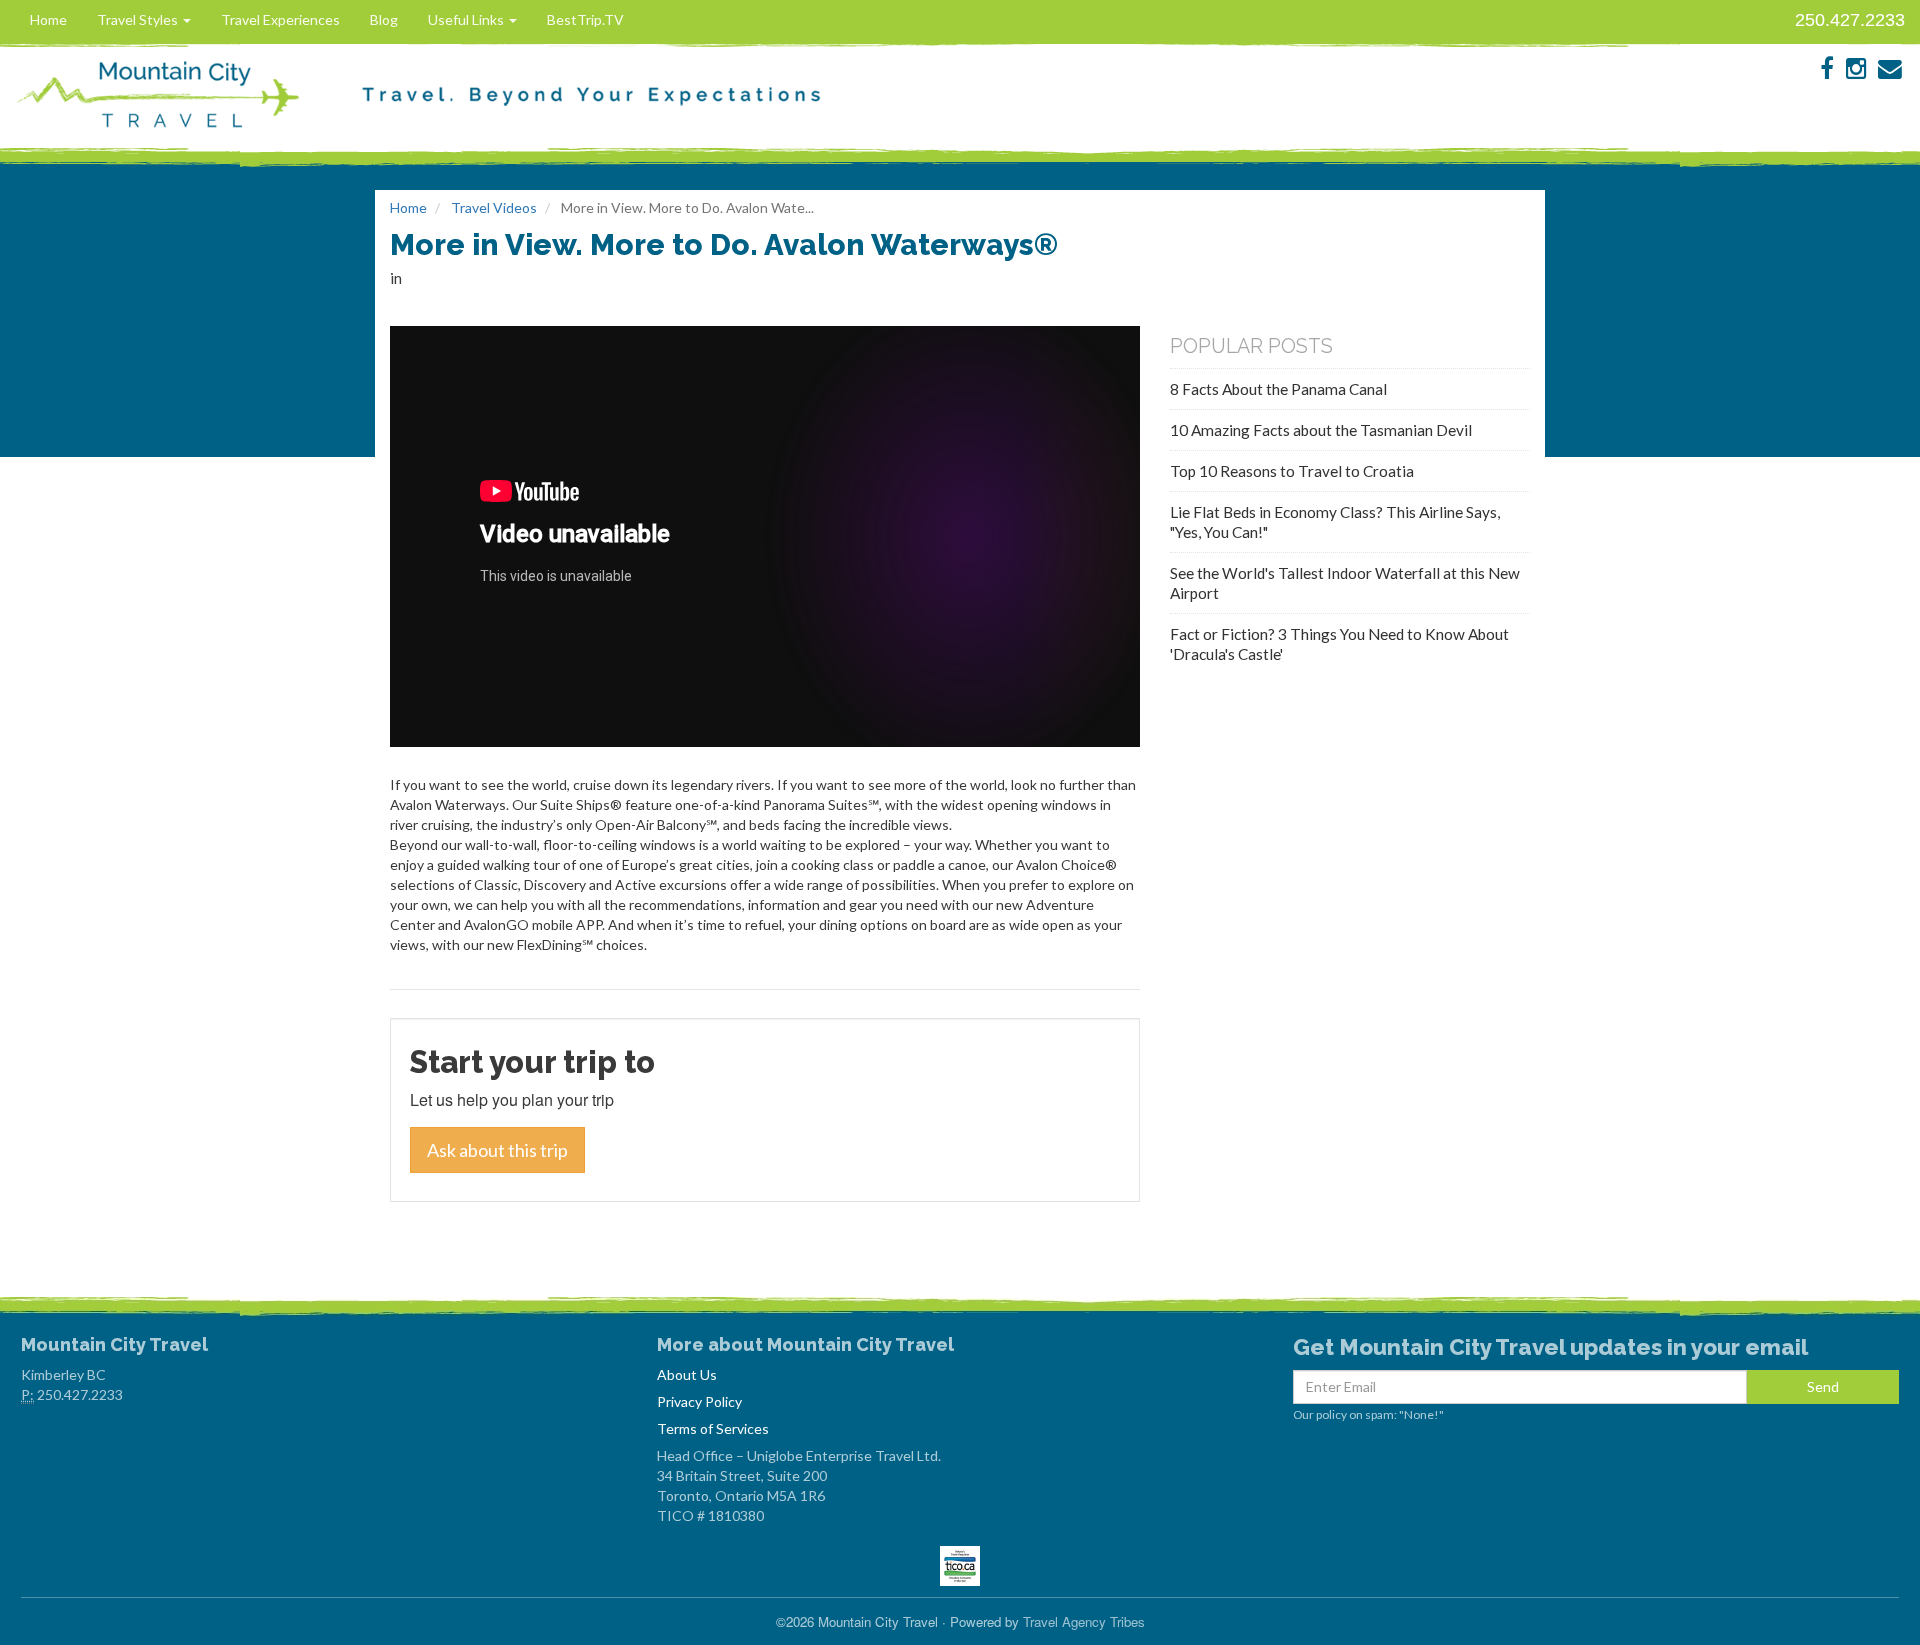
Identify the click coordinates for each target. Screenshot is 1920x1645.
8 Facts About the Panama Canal (1278, 389)
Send (1823, 1386)
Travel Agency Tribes (1084, 1621)
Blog (384, 19)
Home (48, 19)
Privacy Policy (699, 1401)
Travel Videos (494, 207)
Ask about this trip (497, 1150)
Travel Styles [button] (139, 19)
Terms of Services (713, 1428)
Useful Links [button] (467, 19)
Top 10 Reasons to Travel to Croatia (1292, 471)
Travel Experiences (280, 19)
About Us (687, 1374)
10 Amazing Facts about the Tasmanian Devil (1321, 430)
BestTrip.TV (585, 19)
